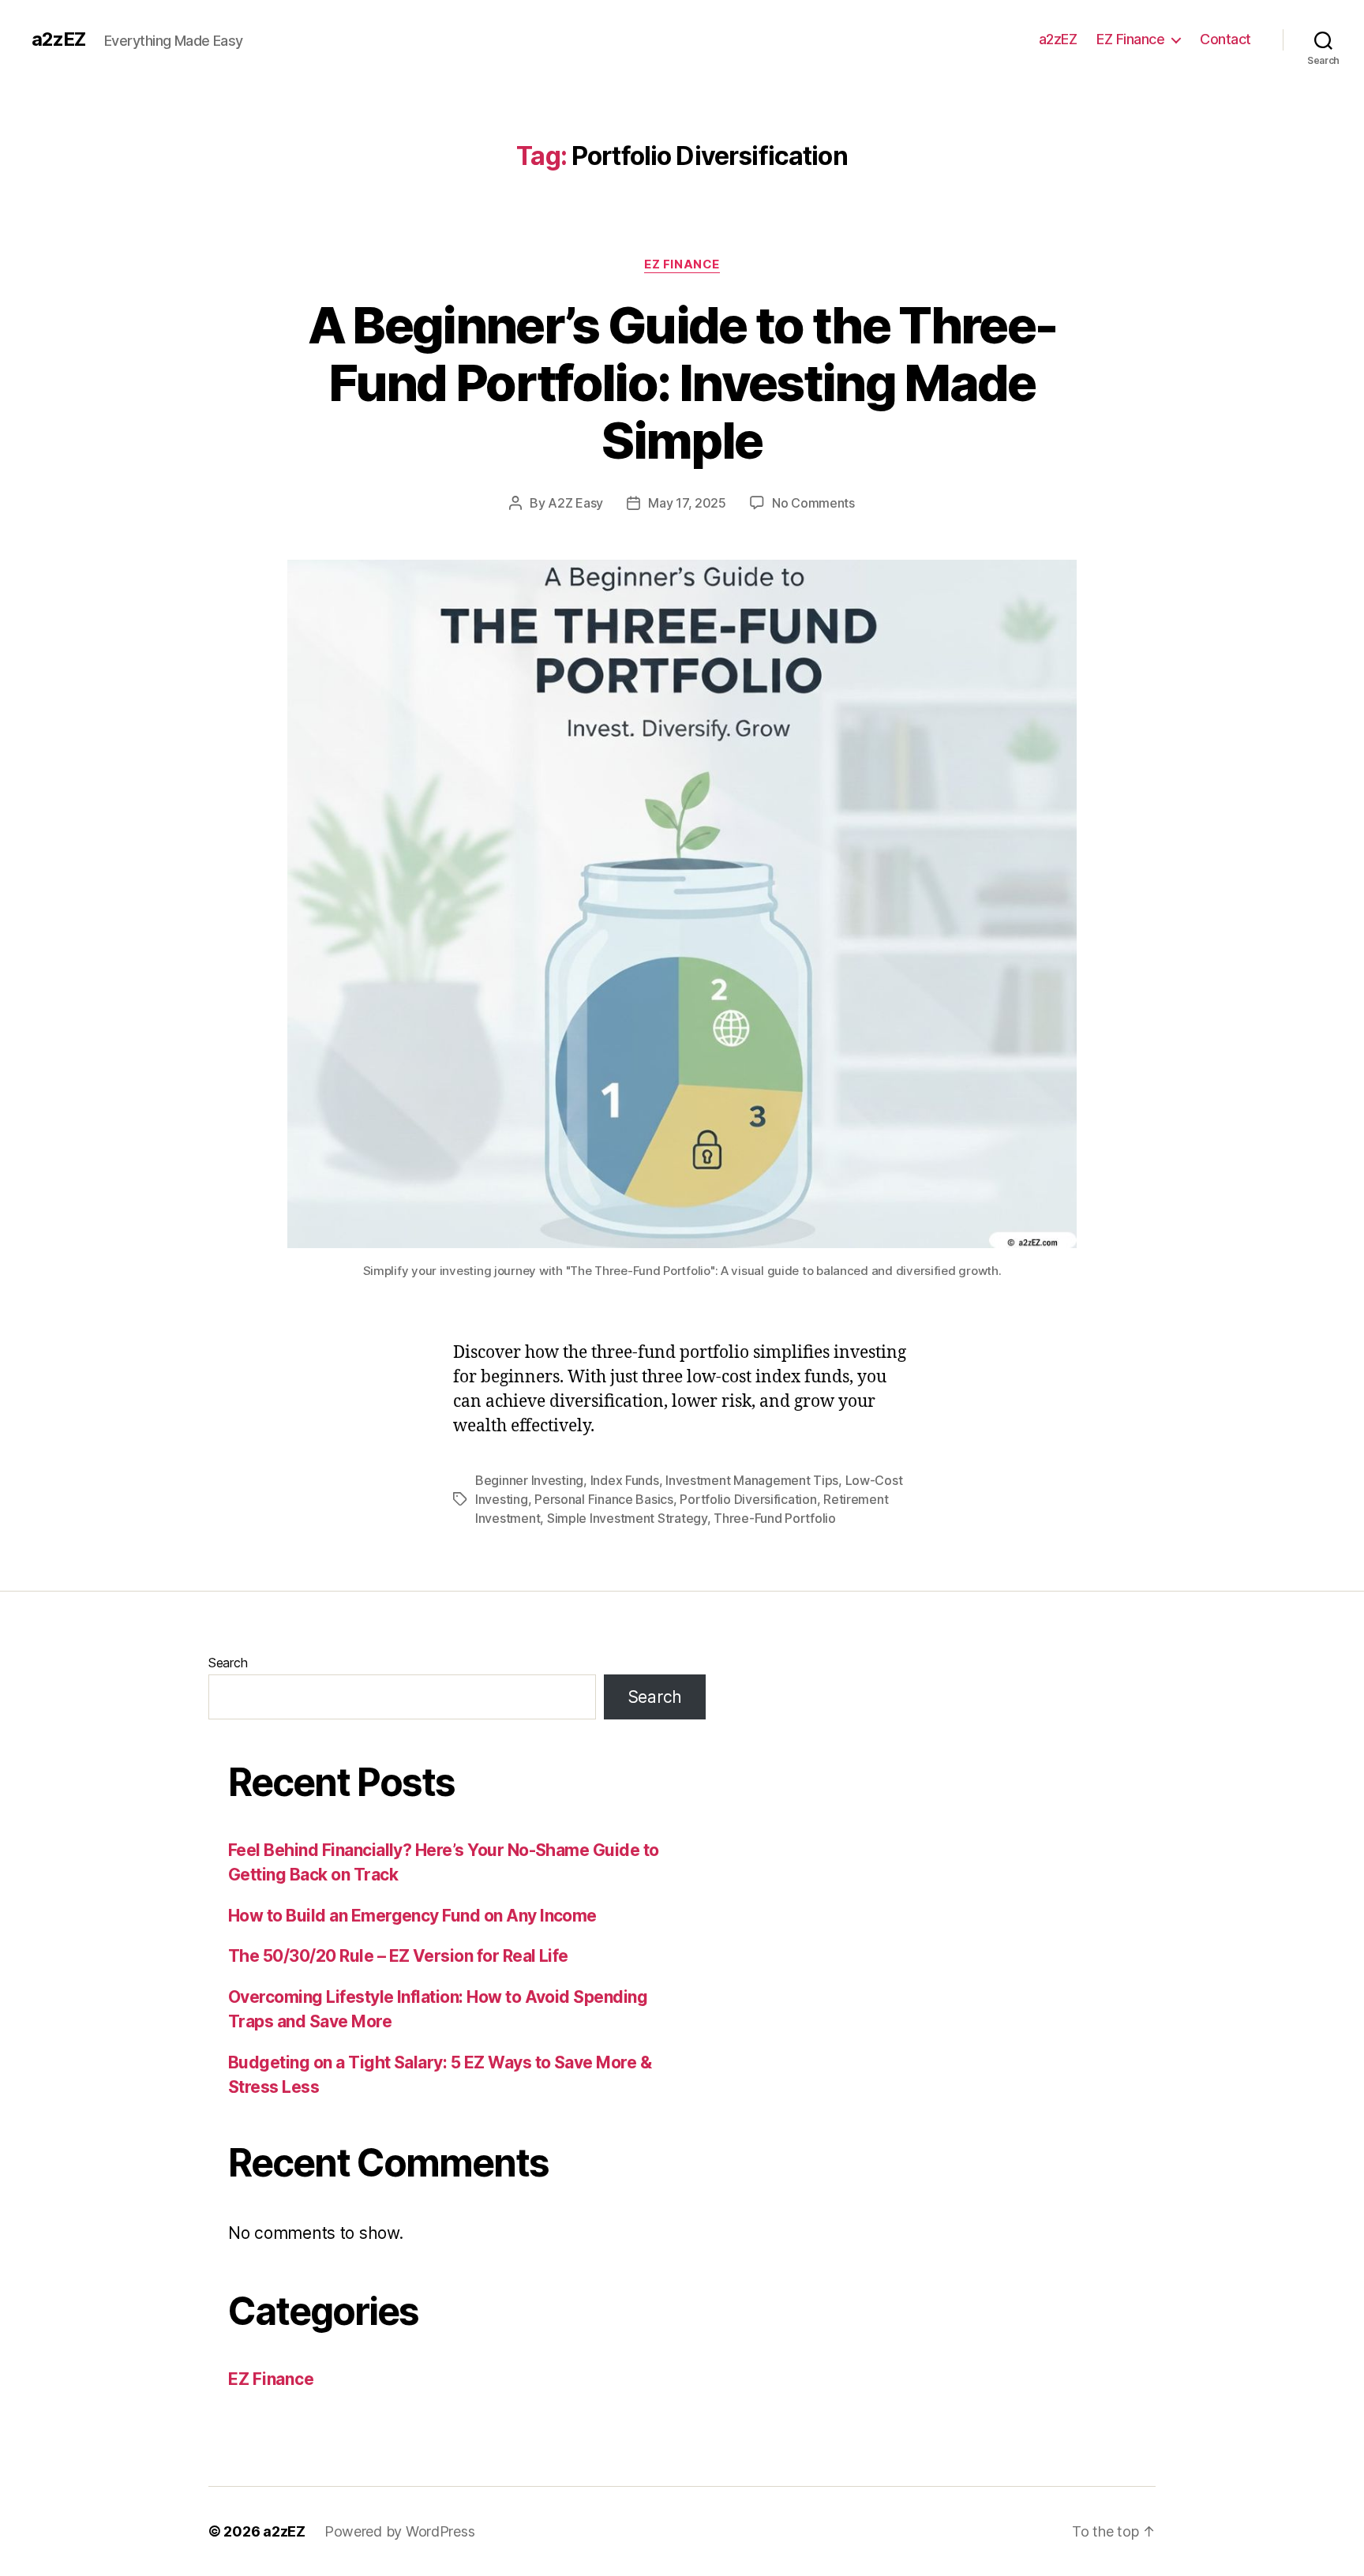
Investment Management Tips (752, 1480)
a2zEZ (58, 39)
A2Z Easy (575, 503)
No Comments (813, 503)
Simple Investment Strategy (627, 1518)
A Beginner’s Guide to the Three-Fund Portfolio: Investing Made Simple (682, 382)
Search (228, 1663)
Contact (1225, 39)
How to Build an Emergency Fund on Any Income (412, 1916)
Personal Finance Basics (604, 1499)
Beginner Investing (529, 1480)
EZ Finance (1130, 39)
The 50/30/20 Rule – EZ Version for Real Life (398, 1956)
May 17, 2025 (687, 503)
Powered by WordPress (400, 2531)
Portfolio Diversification (748, 1499)
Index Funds (625, 1480)
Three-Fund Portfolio (775, 1518)
